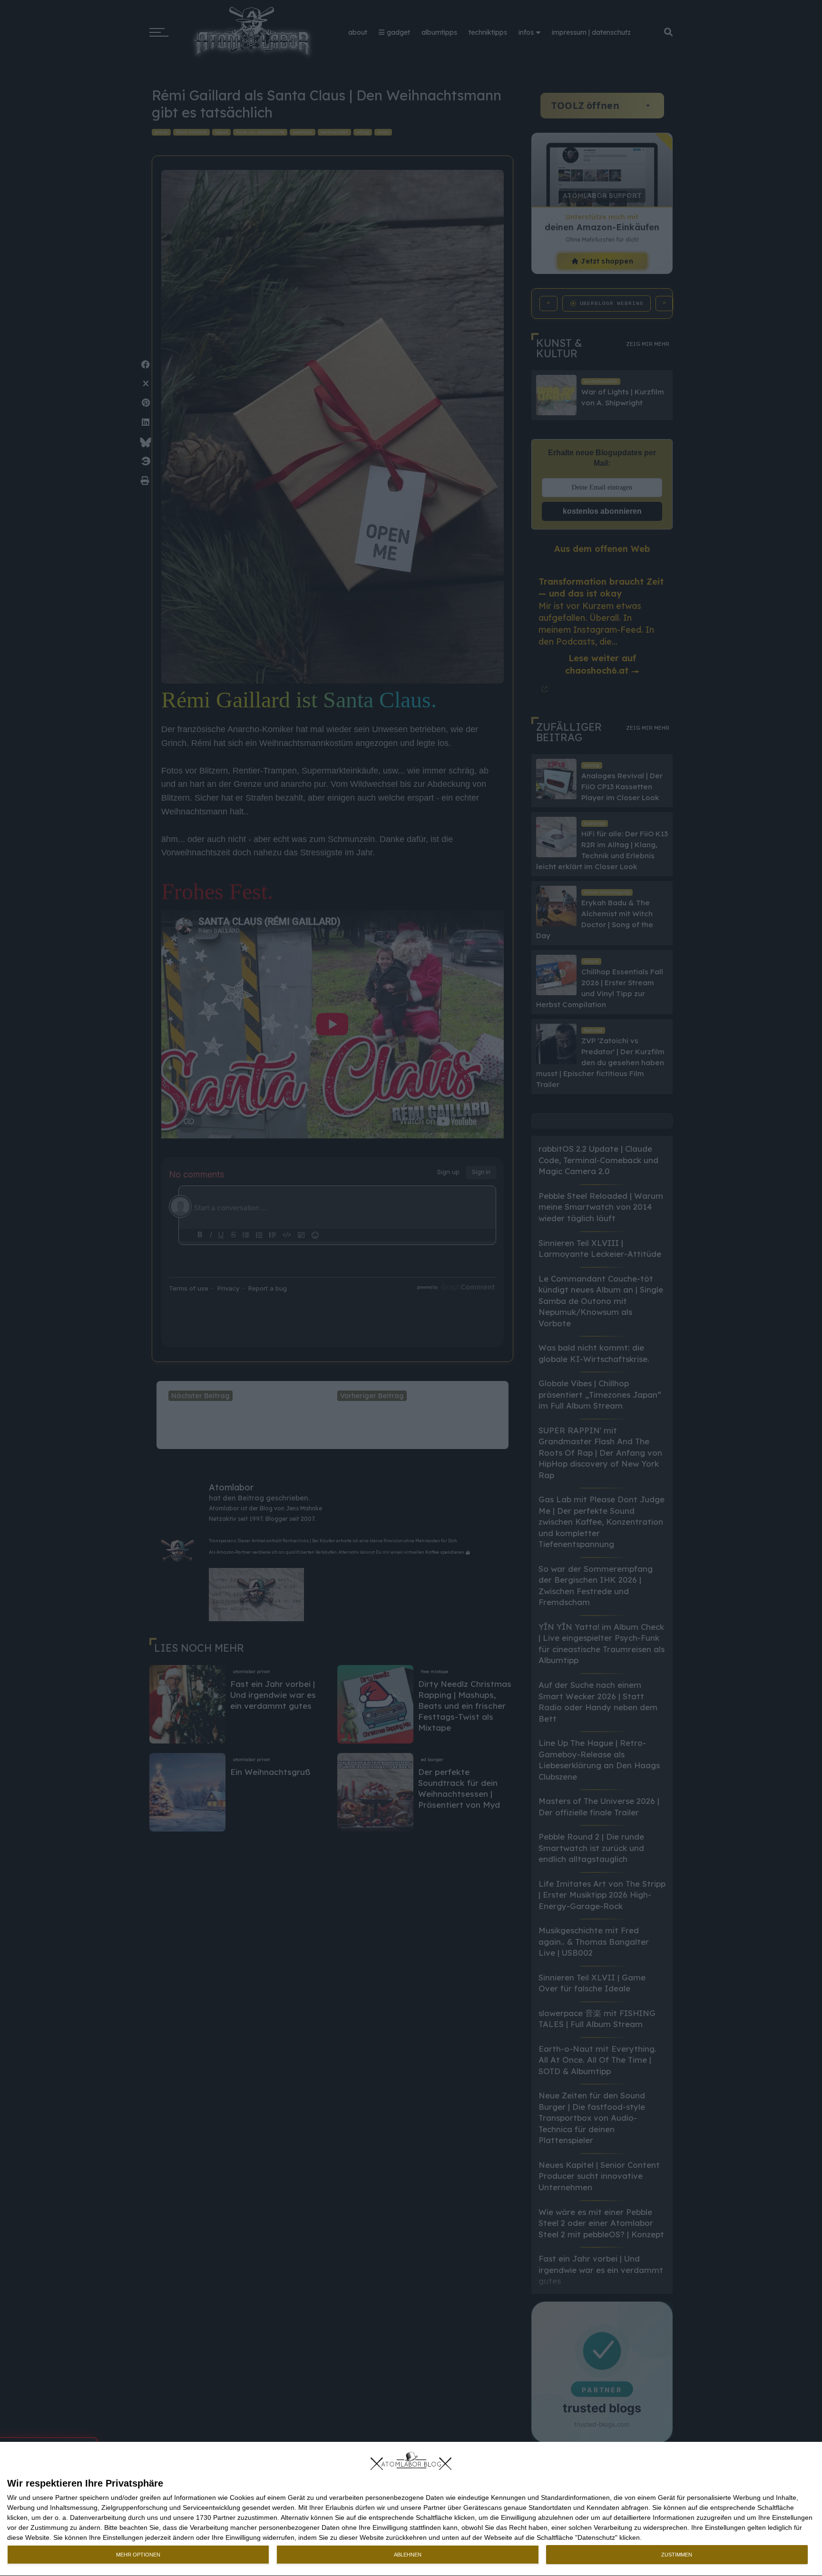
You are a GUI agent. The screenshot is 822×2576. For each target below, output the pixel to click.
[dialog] (411, 2509)
